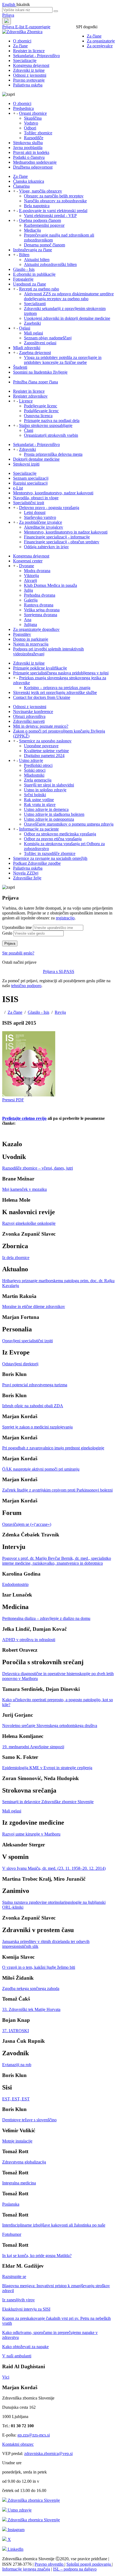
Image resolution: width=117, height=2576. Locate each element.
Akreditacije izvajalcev (44, 527)
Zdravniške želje (27, 878)
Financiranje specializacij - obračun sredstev (62, 542)
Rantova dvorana (39, 605)
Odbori (30, 128)
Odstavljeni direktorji (20, 1364)
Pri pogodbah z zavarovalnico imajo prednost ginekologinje (53, 1448)
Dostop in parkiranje (31, 639)
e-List (18, 488)
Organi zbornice (33, 113)
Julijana (30, 624)
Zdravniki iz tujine (29, 70)
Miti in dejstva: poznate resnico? (41, 726)
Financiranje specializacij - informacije (57, 537)
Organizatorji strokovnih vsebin (51, 435)
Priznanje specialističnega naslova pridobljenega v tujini (61, 673)
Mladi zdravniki (27, 348)
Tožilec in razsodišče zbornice (50, 853)
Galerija (31, 600)
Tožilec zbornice (38, 133)
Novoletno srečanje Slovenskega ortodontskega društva (50, 1726)
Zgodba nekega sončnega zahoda (31, 1988)
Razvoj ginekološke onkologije (29, 1223)
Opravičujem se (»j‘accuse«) (27, 1524)
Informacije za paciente (39, 829)
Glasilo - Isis (24, 269)
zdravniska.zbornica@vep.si (48, 2453)
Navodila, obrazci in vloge (36, 498)
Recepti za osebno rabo (39, 289)
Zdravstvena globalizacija (24, 2162)
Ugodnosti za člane (30, 284)
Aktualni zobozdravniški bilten (50, 264)
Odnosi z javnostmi (30, 75)
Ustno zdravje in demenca (46, 809)
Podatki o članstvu (29, 157)
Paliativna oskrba (28, 85)
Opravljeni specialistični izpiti (27, 1341)
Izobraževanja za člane (33, 250)
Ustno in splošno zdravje (45, 790)
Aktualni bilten (37, 260)
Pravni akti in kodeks (31, 152)
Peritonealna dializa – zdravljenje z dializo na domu (46, 1618)
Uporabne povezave (41, 746)
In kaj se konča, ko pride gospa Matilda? (37, 2256)
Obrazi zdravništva (29, 716)
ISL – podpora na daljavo (75, 2569)
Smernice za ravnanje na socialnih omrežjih (50, 858)
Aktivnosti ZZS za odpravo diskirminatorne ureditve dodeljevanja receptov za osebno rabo (69, 296)
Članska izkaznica (29, 181)
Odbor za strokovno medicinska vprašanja (60, 834)
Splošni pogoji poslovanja (89, 2564)
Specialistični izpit (29, 503)
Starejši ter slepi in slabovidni (49, 785)
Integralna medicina (19, 2183)
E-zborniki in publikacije (34, 274)
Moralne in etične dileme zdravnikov (34, 1306)
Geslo (7, 933)
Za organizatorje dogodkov (36, 629)
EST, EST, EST (16, 2099)
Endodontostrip (15, 1584)
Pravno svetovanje (29, 80)
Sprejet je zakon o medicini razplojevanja (37, 1427)
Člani (29, 430)
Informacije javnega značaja (26, 2569)
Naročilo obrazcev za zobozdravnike (55, 201)
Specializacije (25, 61)
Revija (60, 1012)
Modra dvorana (37, 571)
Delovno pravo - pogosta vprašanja (49, 508)
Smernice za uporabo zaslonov (45, 741)
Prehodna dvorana (40, 595)
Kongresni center (28, 561)
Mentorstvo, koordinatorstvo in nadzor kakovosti (66, 532)
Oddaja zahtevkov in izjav (46, 547)
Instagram (16, 2530)
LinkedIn (15, 2549)
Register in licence (29, 51)
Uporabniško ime (17, 927)
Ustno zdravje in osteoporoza (49, 819)
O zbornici (22, 41)
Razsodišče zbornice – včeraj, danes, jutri (38, 1168)
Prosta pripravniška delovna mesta (53, 454)
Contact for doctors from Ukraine (42, 697)
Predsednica (23, 108)
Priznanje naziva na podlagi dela (52, 421)
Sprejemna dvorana (41, 615)
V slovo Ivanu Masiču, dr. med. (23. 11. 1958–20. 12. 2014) (54, 1868)
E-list (20, 27)
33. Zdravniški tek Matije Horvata (31, 2009)
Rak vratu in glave (40, 805)
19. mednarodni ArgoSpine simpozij (33, 1747)
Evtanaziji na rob (17, 2065)
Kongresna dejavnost (31, 65)
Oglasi (25, 328)
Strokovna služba (28, 143)
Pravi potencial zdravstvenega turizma (35, 1385)
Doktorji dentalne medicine (36, 459)
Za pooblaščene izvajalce (41, 522)
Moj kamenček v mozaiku (24, 1189)
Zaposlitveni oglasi (40, 343)
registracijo (65, 918)
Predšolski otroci (38, 765)
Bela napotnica (37, 206)
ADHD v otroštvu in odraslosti (29, 1640)
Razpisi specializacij (30, 483)
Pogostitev (22, 634)
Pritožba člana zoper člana (36, 382)
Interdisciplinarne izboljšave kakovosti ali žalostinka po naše (54, 2225)
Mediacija (32, 230)
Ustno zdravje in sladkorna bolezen (54, 814)
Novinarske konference (33, 712)
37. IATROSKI (16, 2031)
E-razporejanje (38, 27)
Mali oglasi (33, 333)
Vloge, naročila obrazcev (41, 191)
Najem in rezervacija (31, 644)
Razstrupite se (14, 2276)
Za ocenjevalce (100, 46)
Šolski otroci (35, 770)
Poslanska (11, 2204)
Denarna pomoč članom (44, 245)
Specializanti (35, 304)
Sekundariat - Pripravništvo (36, 56)
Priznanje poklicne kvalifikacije (40, 668)
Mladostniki (34, 775)
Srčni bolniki (35, 795)
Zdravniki (27, 449)
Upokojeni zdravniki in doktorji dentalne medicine (67, 318)
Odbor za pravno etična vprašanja (53, 839)
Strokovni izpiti (26, 464)
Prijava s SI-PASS (59, 971)
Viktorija (31, 576)
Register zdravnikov (30, 396)
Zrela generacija (38, 780)
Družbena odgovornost (33, 167)
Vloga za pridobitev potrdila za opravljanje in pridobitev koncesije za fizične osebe (63, 360)
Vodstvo (31, 123)
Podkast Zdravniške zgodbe (37, 863)
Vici (6, 2377)
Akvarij (30, 580)
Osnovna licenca (38, 416)
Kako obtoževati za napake (25, 2347)
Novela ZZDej (26, 873)
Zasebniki (32, 323)
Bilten (24, 255)
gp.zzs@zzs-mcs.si (34, 2435)
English (9, 4)
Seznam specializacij (31, 478)
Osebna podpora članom (40, 220)
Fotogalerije (23, 279)
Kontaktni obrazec (18, 2444)
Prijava (8, 15)
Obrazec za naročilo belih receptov (54, 196)
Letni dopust (35, 512)
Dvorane (27, 566)
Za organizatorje (101, 41)
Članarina (21, 186)
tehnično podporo (26, 986)
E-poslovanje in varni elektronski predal (53, 211)
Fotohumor (12, 2234)
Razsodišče (34, 138)
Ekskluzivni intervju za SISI (26, 2309)
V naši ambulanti (17, 2356)
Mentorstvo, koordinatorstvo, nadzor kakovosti (53, 493)
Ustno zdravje (31, 760)
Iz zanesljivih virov (19, 2300)
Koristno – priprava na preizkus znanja (57, 688)
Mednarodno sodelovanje (35, 162)
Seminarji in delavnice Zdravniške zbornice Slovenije (48, 1802)
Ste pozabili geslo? (18, 953)
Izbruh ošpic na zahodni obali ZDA (33, 1406)
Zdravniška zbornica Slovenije (33, 2500)
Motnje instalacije (17, 2141)
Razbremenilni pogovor (44, 225)
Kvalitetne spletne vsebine (46, 751)
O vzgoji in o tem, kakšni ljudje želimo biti (39, 1967)
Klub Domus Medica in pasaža (50, 585)
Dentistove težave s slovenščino (29, 2120)
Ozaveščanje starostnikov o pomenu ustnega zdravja (69, 824)
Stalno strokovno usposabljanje (46, 425)
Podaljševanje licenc (41, 411)
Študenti (20, 367)
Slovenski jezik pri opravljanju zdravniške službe (55, 692)
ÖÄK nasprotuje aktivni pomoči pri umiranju (41, 1469)
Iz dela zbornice (16, 1258)
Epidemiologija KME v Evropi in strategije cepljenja (47, 1768)
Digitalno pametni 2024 (44, 756)
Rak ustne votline (39, 800)
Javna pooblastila (28, 148)
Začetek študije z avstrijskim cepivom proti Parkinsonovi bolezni (57, 1490)
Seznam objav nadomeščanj (48, 338)
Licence (26, 401)
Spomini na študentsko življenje (40, 372)
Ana (28, 620)
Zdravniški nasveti (29, 721)
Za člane (94, 36)
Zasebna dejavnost (35, 353)
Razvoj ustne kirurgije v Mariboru (31, 1834)
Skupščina (33, 118)
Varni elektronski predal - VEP (50, 216)
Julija (28, 590)
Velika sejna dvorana (42, 610)
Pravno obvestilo (50, 2564)
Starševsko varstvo (40, 517)
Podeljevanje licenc (41, 406)
